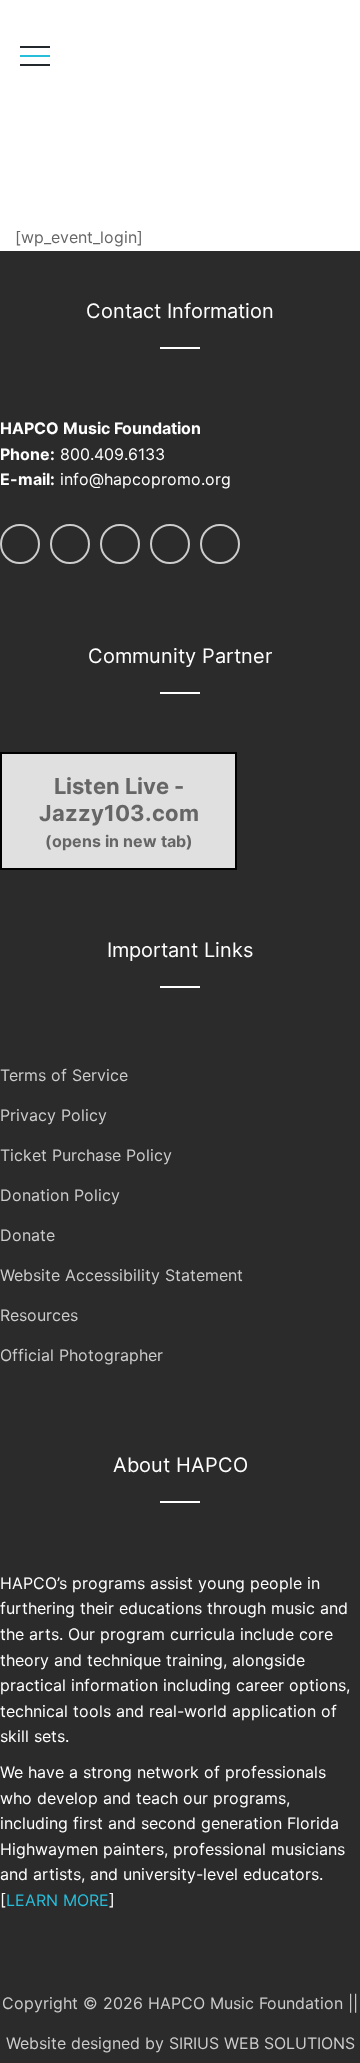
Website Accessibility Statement (121, 1275)
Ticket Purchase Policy (86, 1155)
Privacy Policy (53, 1115)
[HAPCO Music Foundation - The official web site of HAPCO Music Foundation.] (157, 115)
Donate (27, 1235)
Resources (39, 1315)
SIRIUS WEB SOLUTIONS (262, 2043)
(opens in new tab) (119, 812)
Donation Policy (60, 1195)
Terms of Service (64, 1075)
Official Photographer (81, 1355)
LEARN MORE (57, 1900)
